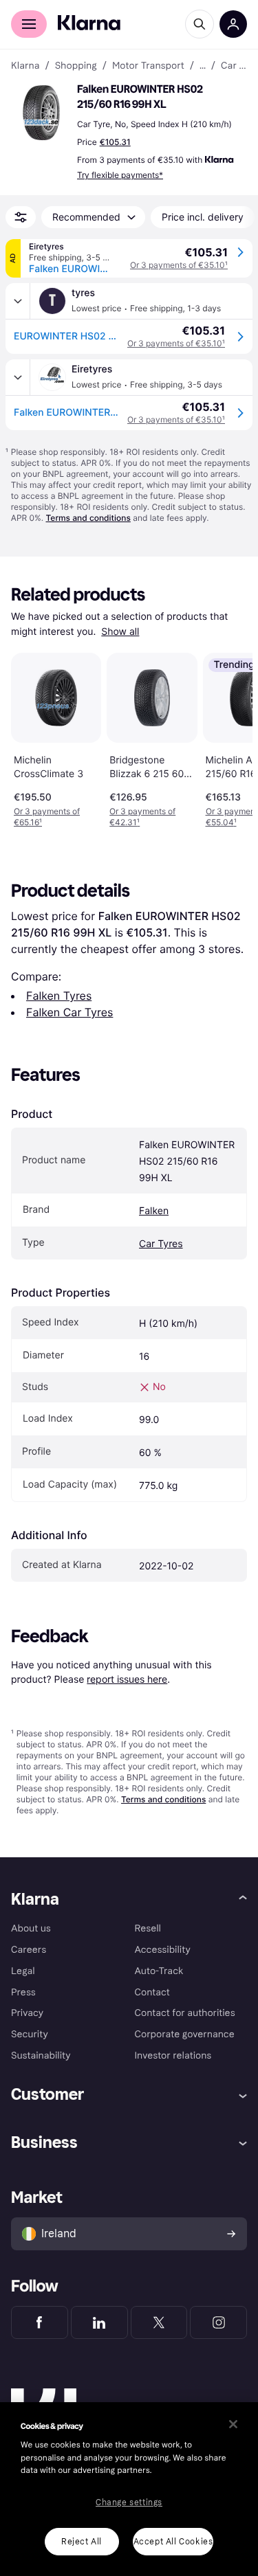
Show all (120, 632)
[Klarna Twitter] (159, 2322)
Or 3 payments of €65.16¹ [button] (47, 817)
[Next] (228, 738)
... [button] (203, 66)
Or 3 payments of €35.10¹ (179, 265)
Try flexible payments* (120, 175)
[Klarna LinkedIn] (99, 2322)
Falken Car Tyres (69, 1012)
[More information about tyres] (18, 301)
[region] (129, 2489)
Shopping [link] (76, 66)
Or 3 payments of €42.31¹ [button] (142, 817)
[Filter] (21, 217)
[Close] (233, 2424)
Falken (154, 1211)
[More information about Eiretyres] (18, 377)
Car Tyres (161, 1244)
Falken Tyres (59, 996)
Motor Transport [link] (148, 66)
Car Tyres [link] (234, 66)
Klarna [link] (25, 66)
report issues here (127, 1679)
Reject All (82, 2542)
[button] (41, 113)
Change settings (129, 2502)
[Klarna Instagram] (218, 2322)
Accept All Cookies (173, 2542)
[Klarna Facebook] (40, 2322)
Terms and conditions (88, 518)
